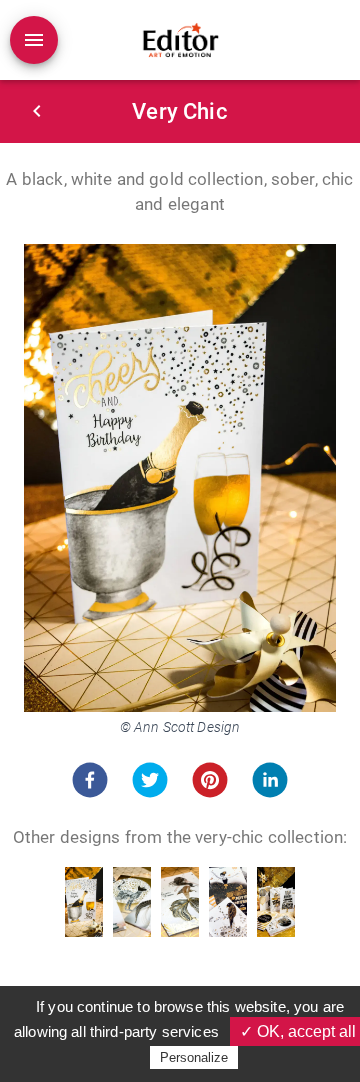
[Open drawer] (34, 40)
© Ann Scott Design (180, 727)
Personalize (194, 1057)
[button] (90, 780)
